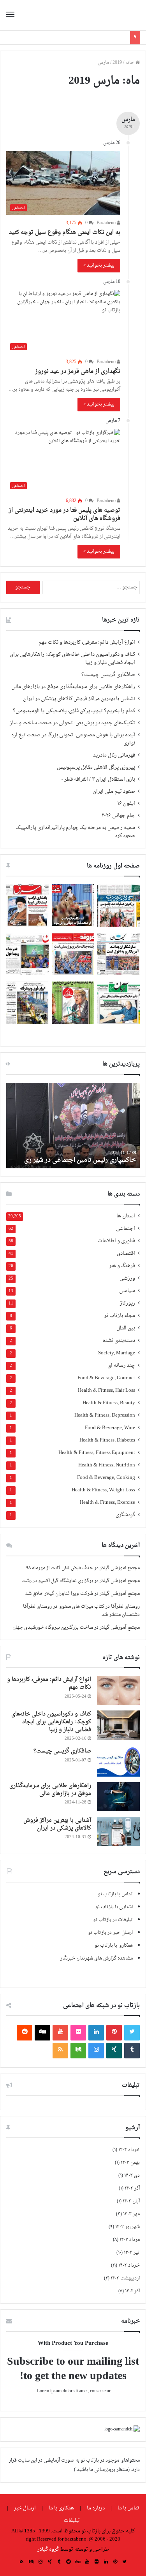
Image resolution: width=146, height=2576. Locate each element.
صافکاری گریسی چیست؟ (108, 675)
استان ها (126, 1216)
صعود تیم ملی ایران (114, 792)
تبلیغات (72, 2521)
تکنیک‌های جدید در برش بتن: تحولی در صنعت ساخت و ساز (72, 723)
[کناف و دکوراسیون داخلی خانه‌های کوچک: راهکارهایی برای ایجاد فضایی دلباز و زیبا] (118, 1725)
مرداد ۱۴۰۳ (130, 2240)
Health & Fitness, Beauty (109, 1403)
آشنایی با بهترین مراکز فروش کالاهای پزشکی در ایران (79, 699)
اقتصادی (126, 1254)
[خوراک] (60, 2051)
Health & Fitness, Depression (105, 1416)
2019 (117, 63)
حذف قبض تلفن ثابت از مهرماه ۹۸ (60, 1568)
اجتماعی (126, 1229)
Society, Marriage (117, 1353)
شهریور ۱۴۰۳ (128, 2227)
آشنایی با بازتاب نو (114, 1907)
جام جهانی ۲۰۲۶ (118, 816)
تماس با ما (128, 2508)
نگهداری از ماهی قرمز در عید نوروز (78, 371)
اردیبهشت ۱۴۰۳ (125, 2278)
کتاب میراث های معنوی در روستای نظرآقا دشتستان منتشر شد (81, 1611)
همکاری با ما (61, 2508)
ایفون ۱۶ (126, 804)
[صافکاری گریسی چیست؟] (118, 1762)
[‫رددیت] (25, 2033)
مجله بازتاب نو (120, 1316)
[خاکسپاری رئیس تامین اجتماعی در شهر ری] (73, 1126)
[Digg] (42, 2033)
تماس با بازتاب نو (115, 1894)
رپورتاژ (128, 1304)
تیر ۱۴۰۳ (132, 2253)
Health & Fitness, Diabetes (107, 1441)
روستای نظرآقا (125, 1607)
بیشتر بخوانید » (99, 265)
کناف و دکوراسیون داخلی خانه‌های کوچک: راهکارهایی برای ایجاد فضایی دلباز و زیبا (72, 659)
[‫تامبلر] (132, 2051)
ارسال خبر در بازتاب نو (110, 1933)
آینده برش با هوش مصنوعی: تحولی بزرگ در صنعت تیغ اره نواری (73, 739)
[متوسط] (78, 2051)
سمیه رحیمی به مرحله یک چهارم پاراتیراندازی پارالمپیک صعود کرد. (76, 832)
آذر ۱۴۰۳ (132, 2188)
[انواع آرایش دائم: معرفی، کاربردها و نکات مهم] (118, 1690)
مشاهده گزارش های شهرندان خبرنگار (97, 1958)
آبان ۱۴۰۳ (131, 2201)
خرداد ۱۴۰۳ (129, 2265)
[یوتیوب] (60, 2033)
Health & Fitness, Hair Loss (106, 1391)
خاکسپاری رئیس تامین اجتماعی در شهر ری (80, 1160)
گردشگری (125, 1515)
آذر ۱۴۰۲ (132, 2291)
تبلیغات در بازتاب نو (113, 1920)
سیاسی (127, 1291)
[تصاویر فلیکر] (78, 2033)
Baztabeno (107, 223)
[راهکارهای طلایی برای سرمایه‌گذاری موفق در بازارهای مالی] (118, 1797)
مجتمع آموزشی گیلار (120, 1568)
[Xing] (114, 2051)
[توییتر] (132, 2033)
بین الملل (126, 1328)
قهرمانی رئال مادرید (114, 755)
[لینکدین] (96, 2033)
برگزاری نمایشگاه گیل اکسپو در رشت (57, 1581)
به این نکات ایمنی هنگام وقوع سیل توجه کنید (65, 233)
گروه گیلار (48, 2549)
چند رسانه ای (121, 1366)
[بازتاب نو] (113, 15)
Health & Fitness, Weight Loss (103, 1490)
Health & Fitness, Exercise (107, 1503)
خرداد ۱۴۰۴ (129, 2150)
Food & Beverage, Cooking (106, 1478)
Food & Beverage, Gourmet (106, 1378)
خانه (130, 63)
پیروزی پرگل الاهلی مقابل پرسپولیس (96, 767)
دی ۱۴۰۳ (132, 2176)
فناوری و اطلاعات (116, 1241)
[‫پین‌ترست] (114, 2033)
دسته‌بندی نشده (119, 1341)
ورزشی (127, 1279)
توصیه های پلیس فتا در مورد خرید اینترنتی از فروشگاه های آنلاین (64, 514)
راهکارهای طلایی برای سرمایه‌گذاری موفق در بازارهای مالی (73, 687)
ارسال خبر (25, 2508)
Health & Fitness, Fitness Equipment (97, 1453)
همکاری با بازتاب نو (114, 1946)
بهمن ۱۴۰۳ (130, 2163)
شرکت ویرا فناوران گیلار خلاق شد (59, 1594)
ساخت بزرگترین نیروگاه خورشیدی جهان (53, 1628)
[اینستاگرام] (96, 2051)
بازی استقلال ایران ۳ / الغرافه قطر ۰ (98, 780)
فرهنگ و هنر (122, 1266)
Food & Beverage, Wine (110, 1428)
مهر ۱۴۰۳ (131, 2214)
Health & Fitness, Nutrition (107, 1465)
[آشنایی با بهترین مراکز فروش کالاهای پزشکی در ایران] (118, 1831)
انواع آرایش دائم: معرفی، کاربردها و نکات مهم (87, 643)
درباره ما (96, 2508)
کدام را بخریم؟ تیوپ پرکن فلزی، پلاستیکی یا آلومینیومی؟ (74, 711)
